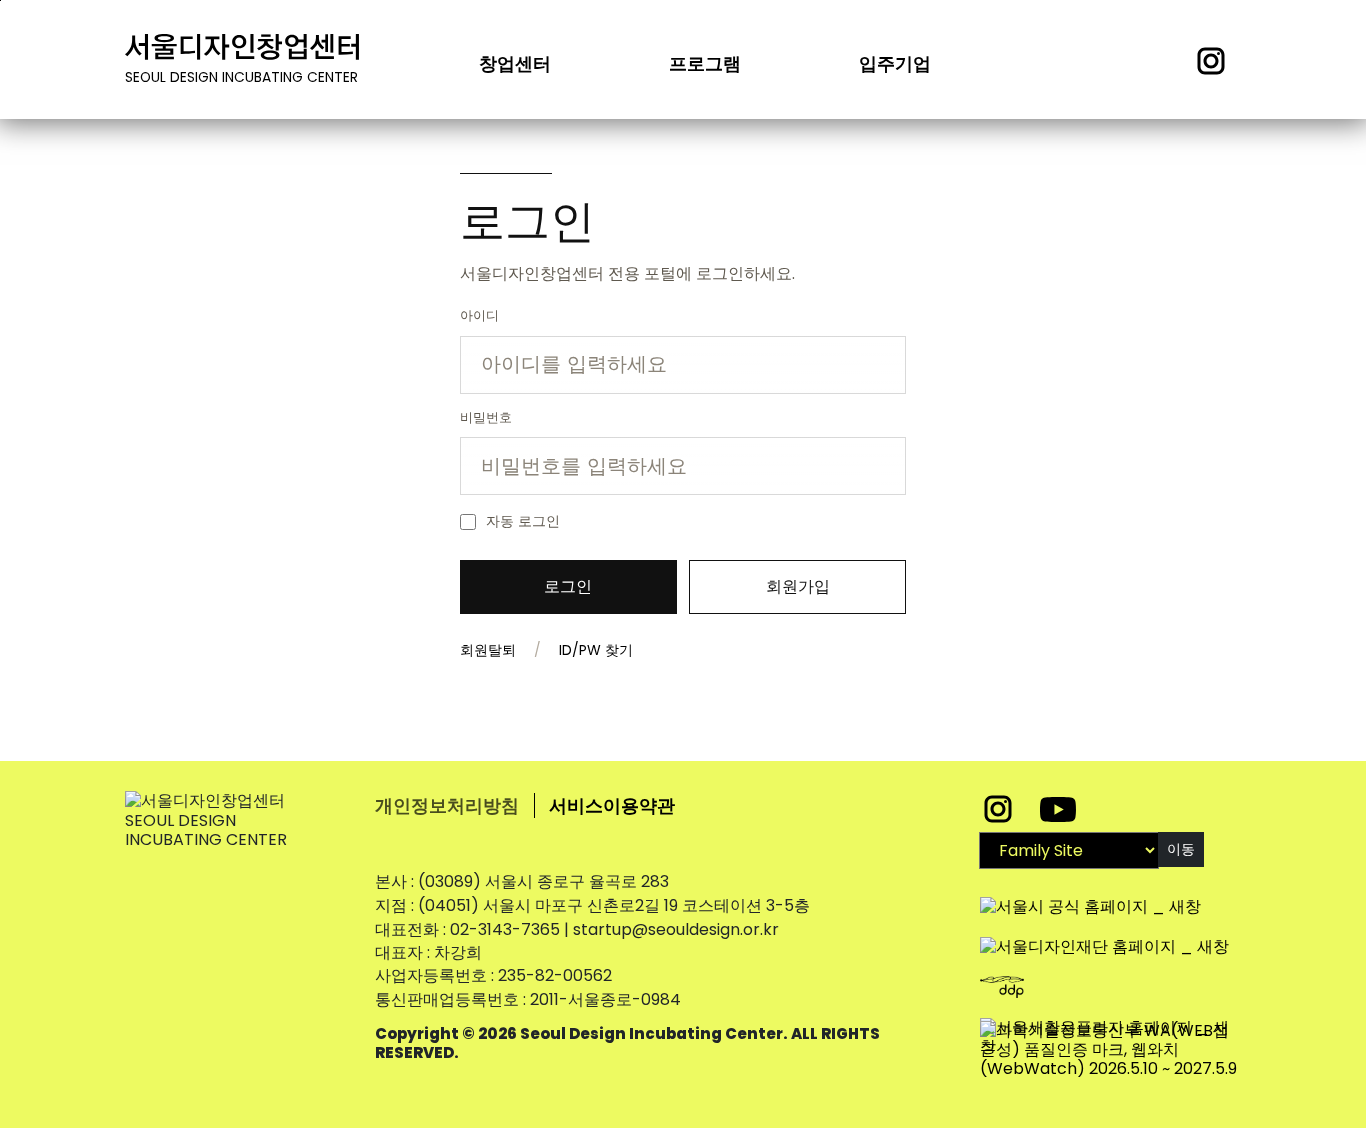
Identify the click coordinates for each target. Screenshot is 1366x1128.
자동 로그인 (523, 521)
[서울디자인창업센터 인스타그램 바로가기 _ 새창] (1000, 808)
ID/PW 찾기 (596, 650)
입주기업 (895, 63)
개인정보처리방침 (447, 805)
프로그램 (705, 63)
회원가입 (798, 586)
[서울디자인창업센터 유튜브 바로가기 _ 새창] (1058, 808)
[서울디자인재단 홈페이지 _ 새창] (1104, 936)
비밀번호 (486, 417)
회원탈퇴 (488, 650)
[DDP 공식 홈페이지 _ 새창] (1035, 977)
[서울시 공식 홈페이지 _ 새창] (1090, 896)
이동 (1181, 849)
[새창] (1110, 1050)
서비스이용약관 (612, 805)
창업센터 (515, 63)
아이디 (479, 315)
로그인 (568, 586)
